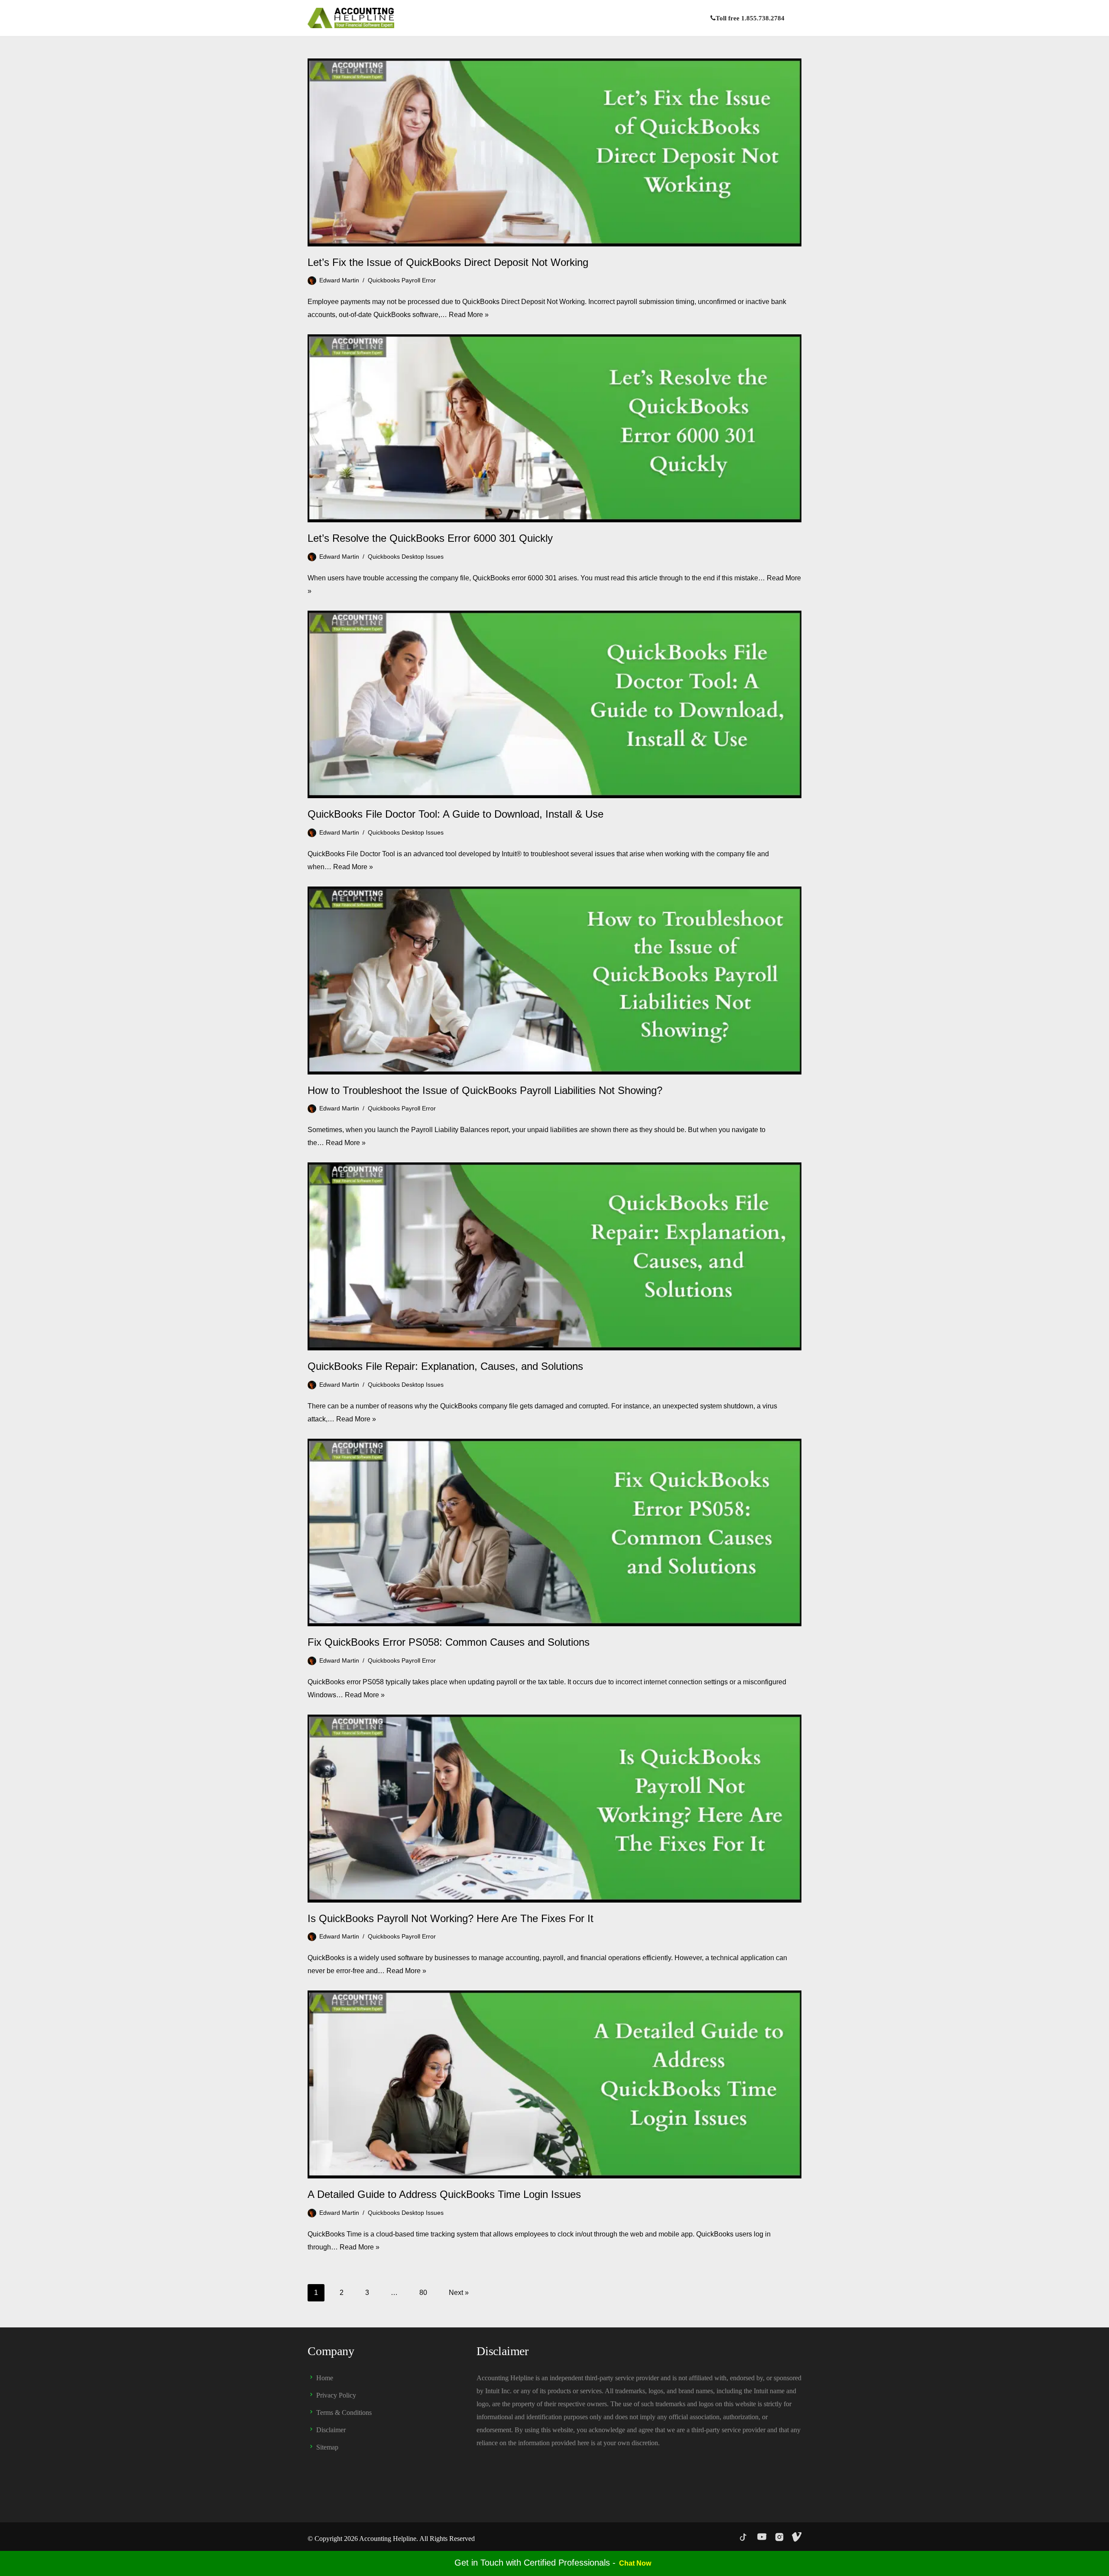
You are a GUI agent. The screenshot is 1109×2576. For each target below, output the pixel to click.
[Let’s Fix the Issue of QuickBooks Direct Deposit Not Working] (554, 152)
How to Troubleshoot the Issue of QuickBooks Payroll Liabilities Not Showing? (485, 1090)
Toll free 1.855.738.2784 (750, 18)
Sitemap (327, 2447)
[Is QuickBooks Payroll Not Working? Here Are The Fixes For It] (554, 1809)
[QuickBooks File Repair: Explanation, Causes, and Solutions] (554, 1256)
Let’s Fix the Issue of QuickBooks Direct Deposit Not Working (448, 262)
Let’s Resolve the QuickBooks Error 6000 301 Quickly (430, 538)
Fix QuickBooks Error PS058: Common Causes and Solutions (449, 1642)
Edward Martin (339, 280)
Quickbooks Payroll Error (402, 280)
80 (423, 2293)
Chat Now (635, 2563)
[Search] (794, 18)
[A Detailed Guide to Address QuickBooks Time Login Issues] (554, 2084)
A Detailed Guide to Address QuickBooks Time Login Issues (444, 2194)
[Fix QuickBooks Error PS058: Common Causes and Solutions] (554, 1533)
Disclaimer (331, 2430)
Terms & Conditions (344, 2413)
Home (325, 2378)
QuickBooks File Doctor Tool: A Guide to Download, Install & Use (456, 814)
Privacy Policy (336, 2395)
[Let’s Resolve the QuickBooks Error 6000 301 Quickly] (554, 428)
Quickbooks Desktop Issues (406, 557)
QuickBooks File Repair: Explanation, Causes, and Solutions (445, 1366)
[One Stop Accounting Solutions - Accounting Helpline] (351, 18)
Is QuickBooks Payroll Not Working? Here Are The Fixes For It (451, 1918)
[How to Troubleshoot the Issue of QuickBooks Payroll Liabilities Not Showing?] (554, 981)
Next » (459, 2293)
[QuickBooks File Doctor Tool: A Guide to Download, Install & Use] (554, 705)
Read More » (469, 315)
